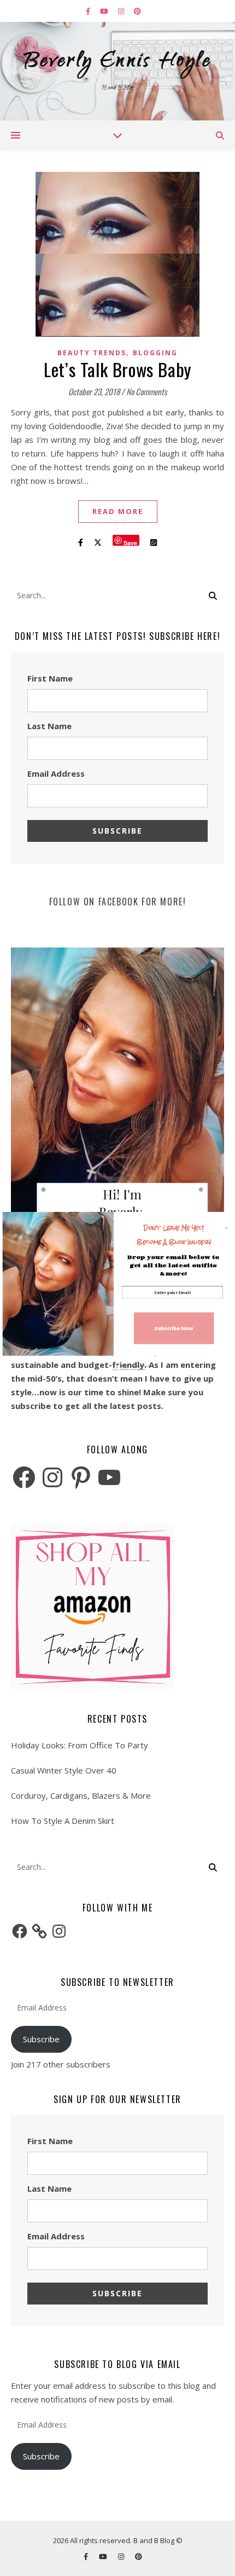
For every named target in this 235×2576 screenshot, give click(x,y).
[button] (174, 1235)
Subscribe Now (174, 1328)
